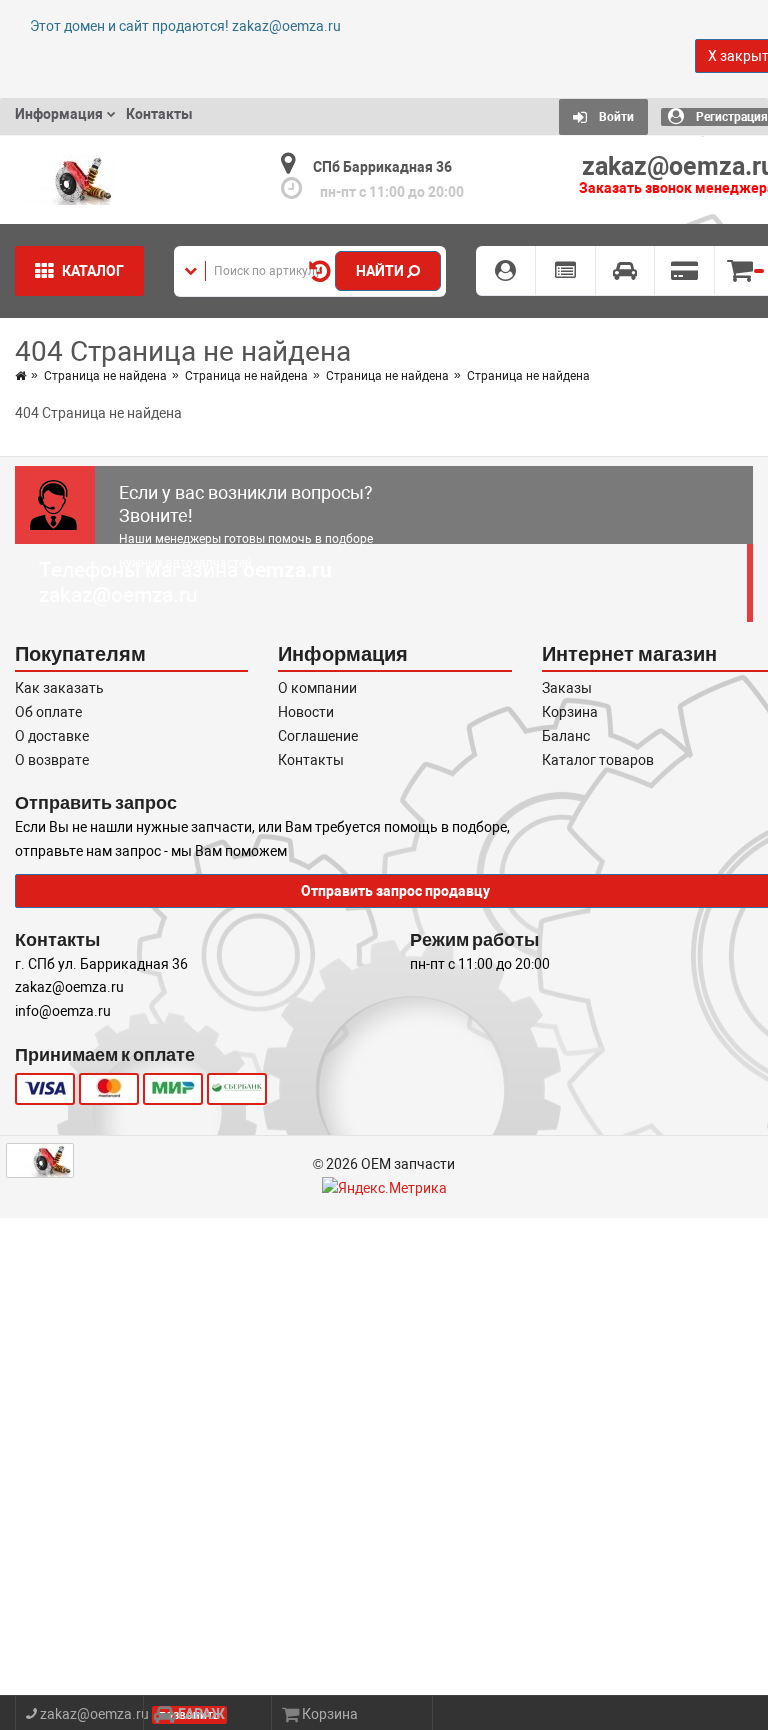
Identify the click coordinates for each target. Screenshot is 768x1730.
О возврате (52, 760)
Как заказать (59, 688)
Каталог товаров (598, 760)
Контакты (311, 760)
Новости (306, 712)
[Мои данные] (506, 271)
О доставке (52, 736)
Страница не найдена (105, 376)
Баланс (566, 736)
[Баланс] (685, 271)
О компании (317, 688)
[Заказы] (566, 271)
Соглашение (318, 736)
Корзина (570, 712)
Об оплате (48, 712)
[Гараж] (626, 271)
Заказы (567, 688)
